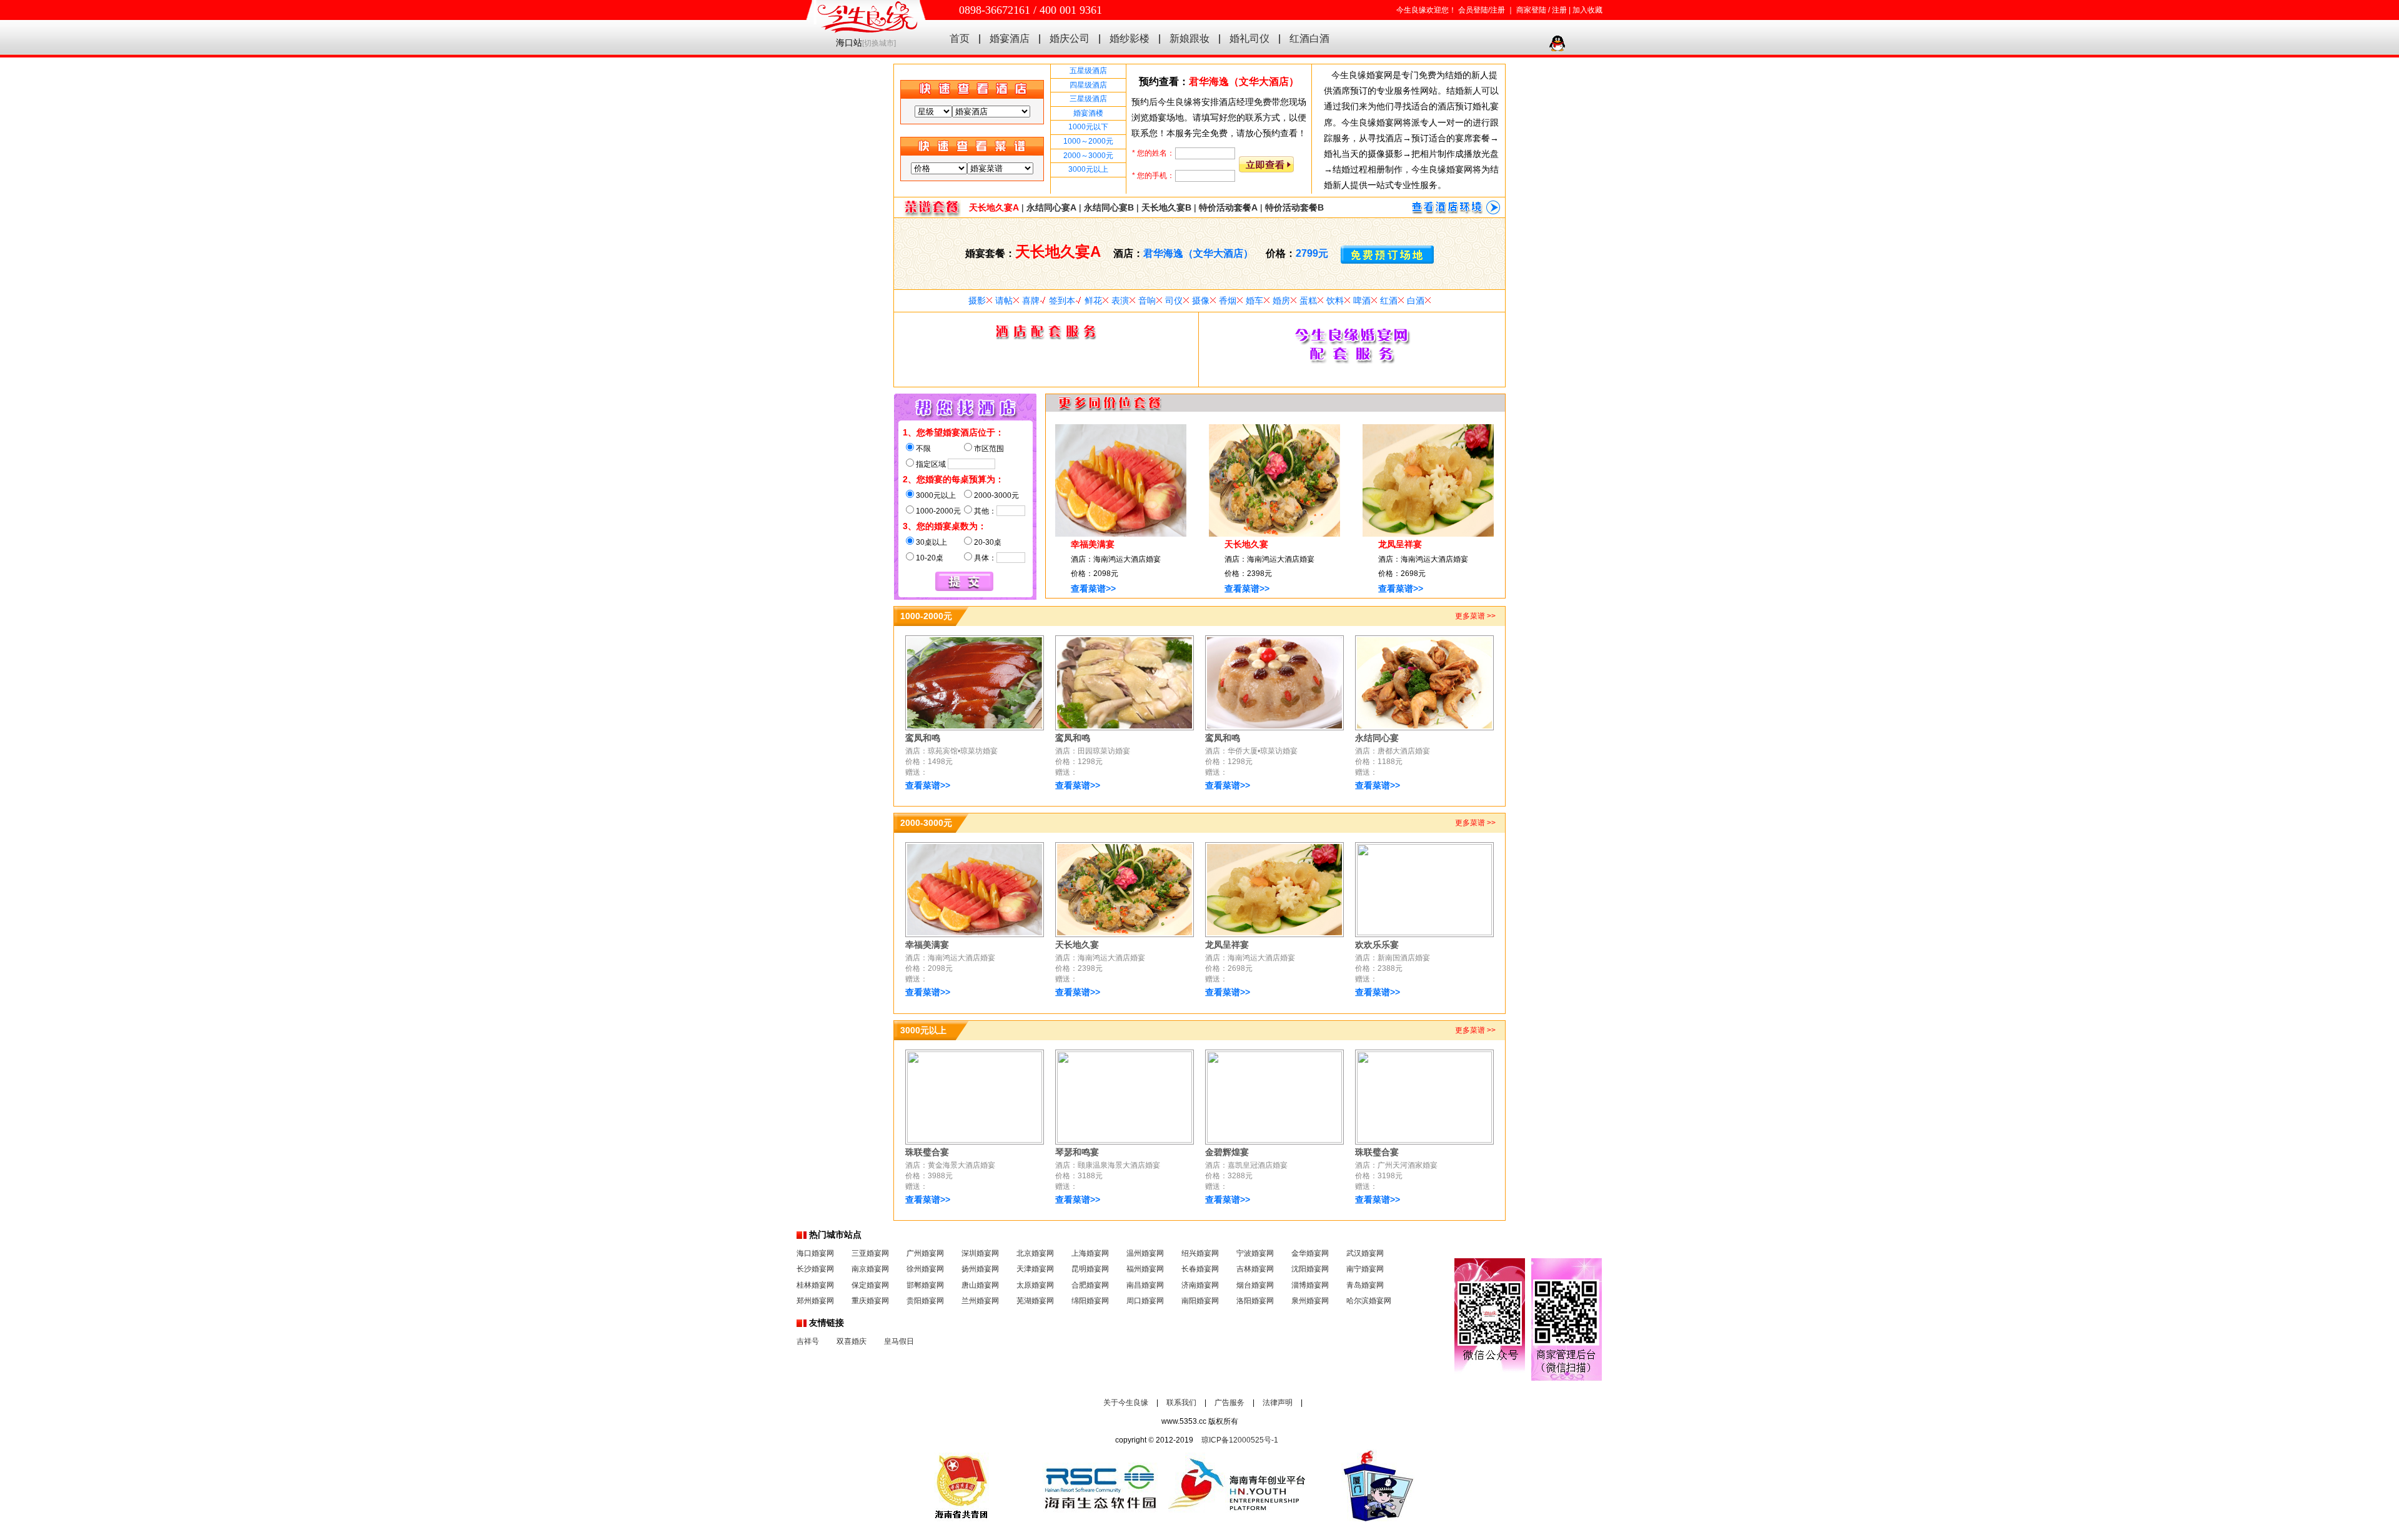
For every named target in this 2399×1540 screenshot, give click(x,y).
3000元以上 (1088, 169)
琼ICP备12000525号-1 (1240, 1440)
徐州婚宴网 (925, 1269)
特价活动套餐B (1294, 207)
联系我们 (1181, 1403)
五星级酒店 (1088, 71)
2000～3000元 (1088, 156)
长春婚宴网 (1200, 1269)
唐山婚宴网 (980, 1285)
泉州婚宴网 (1310, 1301)
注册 (1559, 10)
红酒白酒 (1309, 38)
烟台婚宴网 (1255, 1285)
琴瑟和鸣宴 (1077, 1152)
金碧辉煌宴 (1227, 1152)
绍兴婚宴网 (1200, 1253)
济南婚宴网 (1200, 1285)
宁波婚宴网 (1255, 1253)
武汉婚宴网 (1365, 1253)
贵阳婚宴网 (925, 1301)
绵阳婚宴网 (1090, 1301)
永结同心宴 (1377, 738)
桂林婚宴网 (815, 1285)
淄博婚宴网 (1310, 1285)
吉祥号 (808, 1341)
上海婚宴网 (1090, 1253)
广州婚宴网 (925, 1253)
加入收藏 (1587, 10)
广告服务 (1229, 1403)
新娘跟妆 (1190, 38)
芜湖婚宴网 (1035, 1301)
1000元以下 (1088, 127)
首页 (960, 38)
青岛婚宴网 (1365, 1285)
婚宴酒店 (1010, 38)
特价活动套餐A (1228, 207)
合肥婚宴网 (1090, 1285)
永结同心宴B (1109, 207)
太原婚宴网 (1035, 1285)
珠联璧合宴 (927, 1152)
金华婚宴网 (1310, 1253)
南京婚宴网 (870, 1269)
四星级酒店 (1088, 85)
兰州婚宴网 (980, 1301)
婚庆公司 (1070, 38)
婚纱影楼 (1130, 38)
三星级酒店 (1088, 99)
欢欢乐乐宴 (1377, 945)
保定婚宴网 (870, 1285)
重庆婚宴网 (870, 1301)
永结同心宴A (1051, 207)
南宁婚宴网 (1365, 1269)
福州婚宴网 (1145, 1269)
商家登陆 (1531, 10)
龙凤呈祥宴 (1400, 544)
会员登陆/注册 (1482, 10)
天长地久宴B (1166, 207)
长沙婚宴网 (815, 1269)
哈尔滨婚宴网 (1369, 1301)
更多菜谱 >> (1475, 616)
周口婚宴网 (1145, 1301)
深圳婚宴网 (980, 1253)
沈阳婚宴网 (1310, 1269)
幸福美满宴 (1093, 544)
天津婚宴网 (1035, 1269)
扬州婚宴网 (980, 1269)
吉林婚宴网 (1255, 1269)
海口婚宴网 (815, 1253)
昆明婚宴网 (1090, 1269)
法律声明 (1278, 1403)
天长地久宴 (1246, 544)
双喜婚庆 (852, 1341)
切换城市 (879, 43)
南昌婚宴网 (1145, 1285)
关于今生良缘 (1126, 1403)
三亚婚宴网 (870, 1253)
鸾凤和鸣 (923, 738)
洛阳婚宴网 (1255, 1301)
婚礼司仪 (1249, 38)
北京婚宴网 (1035, 1253)
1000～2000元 (1088, 141)
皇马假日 (899, 1341)
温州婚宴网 (1145, 1253)
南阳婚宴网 (1200, 1301)
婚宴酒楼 (1088, 113)
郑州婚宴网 (815, 1301)
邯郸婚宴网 (925, 1285)
